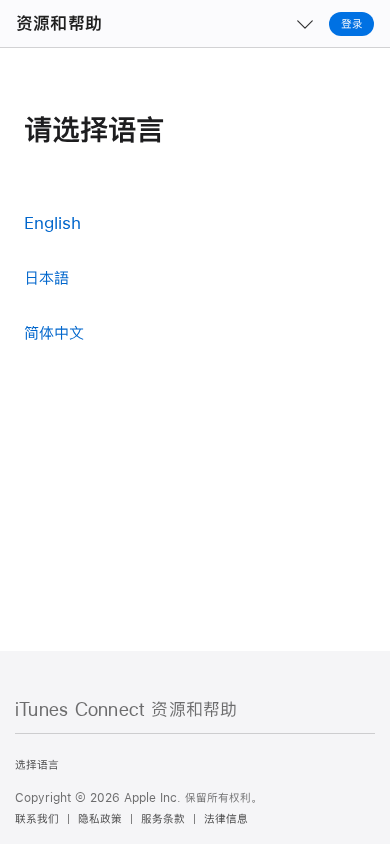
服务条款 (163, 819)
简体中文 (54, 332)
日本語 (46, 277)
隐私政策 (100, 819)
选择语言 (37, 765)
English (52, 222)
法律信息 (226, 819)
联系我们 (37, 819)
